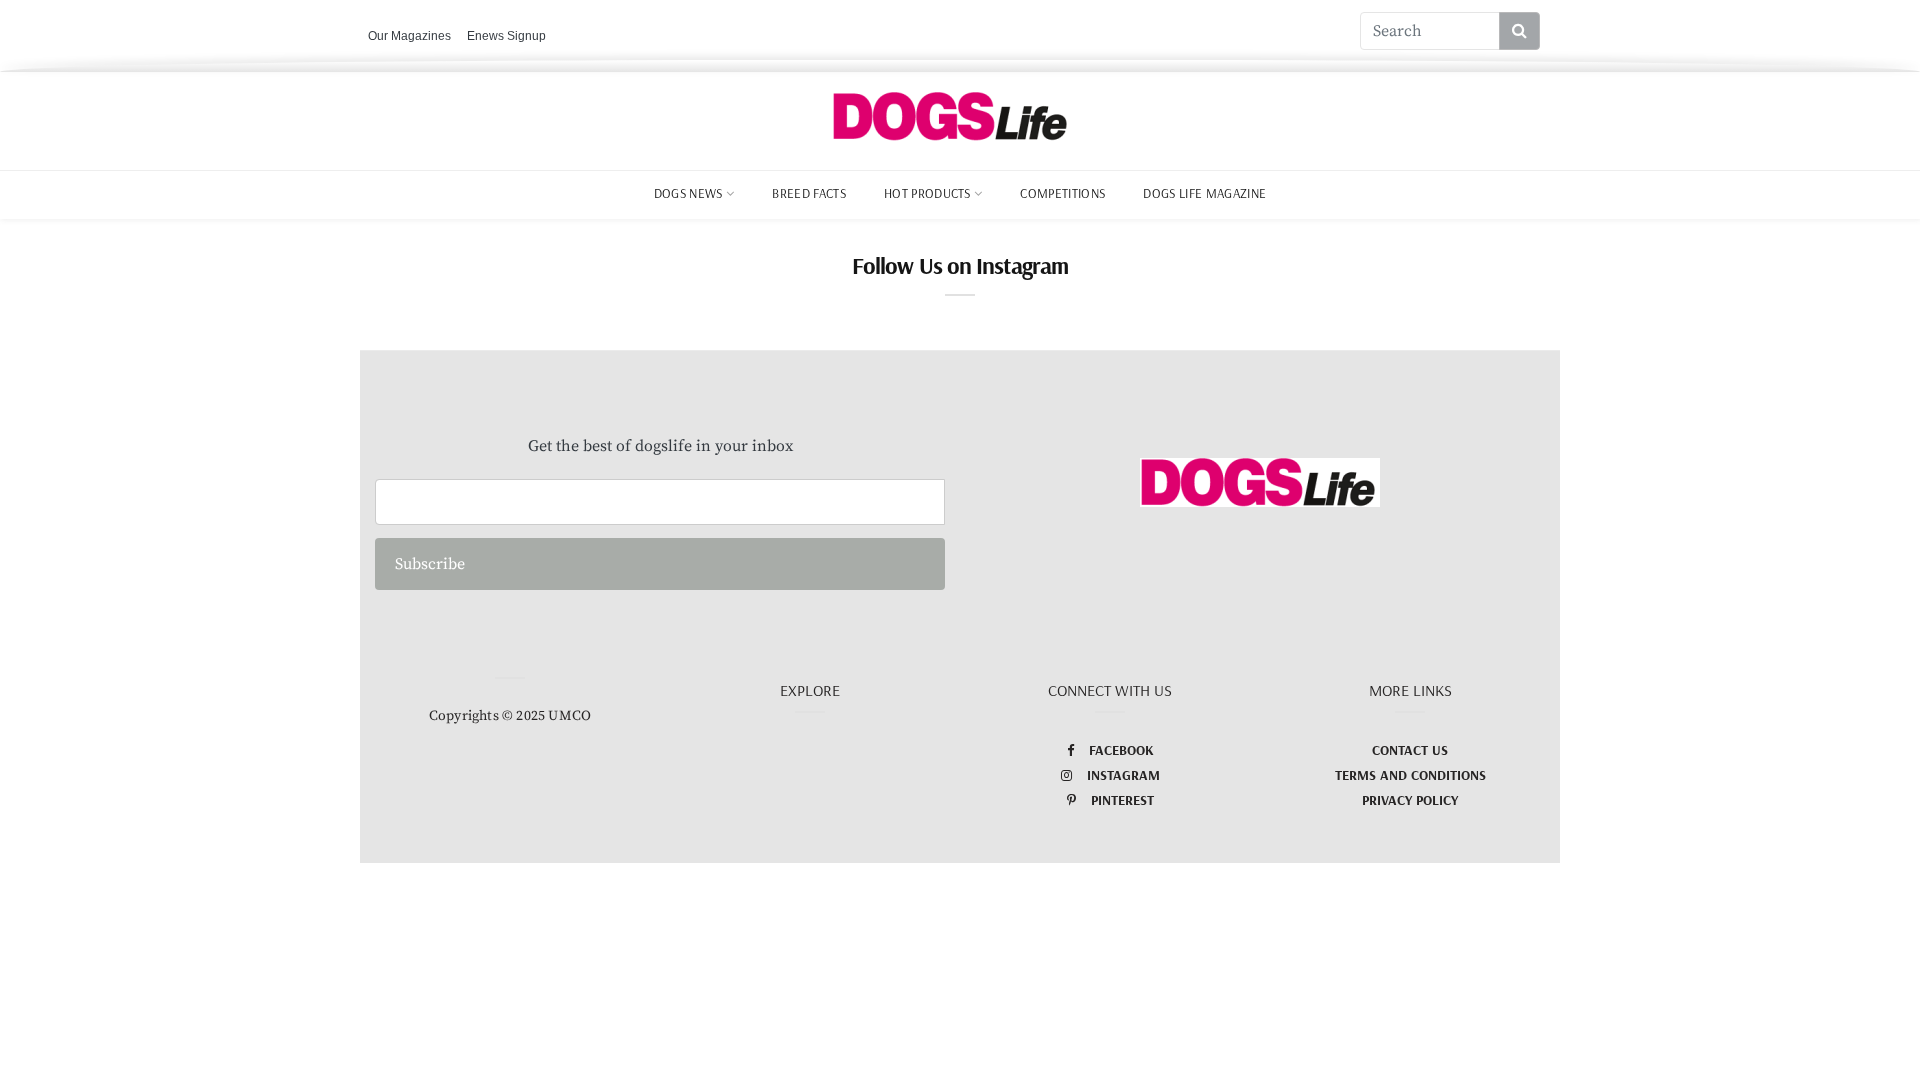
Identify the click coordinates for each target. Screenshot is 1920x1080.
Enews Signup (506, 36)
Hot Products (927, 193)
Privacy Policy (1410, 800)
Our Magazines (409, 36)
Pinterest (1122, 800)
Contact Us (1410, 750)
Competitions (1062, 193)
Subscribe (430, 564)
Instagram (1123, 775)
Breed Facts (809, 193)
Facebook (1121, 750)
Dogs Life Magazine (1204, 193)
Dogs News (688, 193)
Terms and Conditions (1410, 775)
